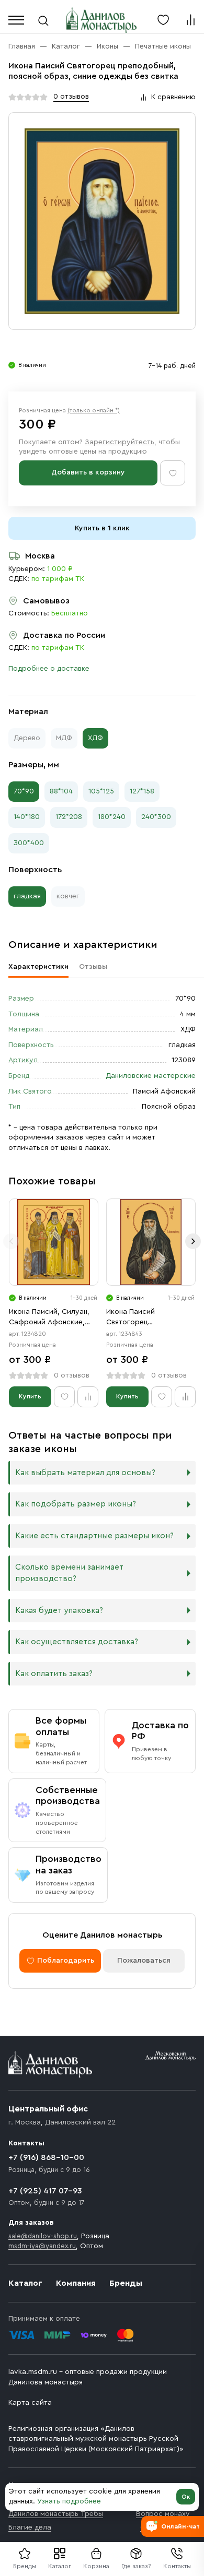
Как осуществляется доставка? (77, 1642)
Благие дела (30, 2527)
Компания (76, 2283)
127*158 (142, 791)
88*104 (61, 791)
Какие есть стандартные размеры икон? (94, 1536)
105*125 (101, 791)
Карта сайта (30, 2403)
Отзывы (93, 967)
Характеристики (38, 967)
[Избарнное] (163, 20)
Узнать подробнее (69, 2501)
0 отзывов (71, 97)
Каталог (60, 2566)
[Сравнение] (190, 20)
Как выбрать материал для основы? (85, 1473)
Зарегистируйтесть (120, 442)
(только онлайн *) (94, 410)
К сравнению (173, 97)
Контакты (177, 2566)
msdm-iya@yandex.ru (42, 2246)
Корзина (96, 2566)
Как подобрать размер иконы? (76, 1504)
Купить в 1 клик (102, 528)
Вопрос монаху (163, 2514)
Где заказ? (136, 2566)
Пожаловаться (144, 1961)
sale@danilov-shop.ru (43, 2236)
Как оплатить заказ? (54, 1674)
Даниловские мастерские (151, 1076)
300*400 (29, 843)
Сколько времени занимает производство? (69, 1573)
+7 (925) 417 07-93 (45, 2191)
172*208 (69, 817)
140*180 (27, 817)
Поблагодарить (66, 1961)
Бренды (126, 2283)
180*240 (112, 817)
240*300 (156, 817)
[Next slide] (193, 1241)
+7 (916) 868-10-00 (46, 2157)
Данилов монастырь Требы (56, 2514)
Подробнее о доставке (49, 669)
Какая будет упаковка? (59, 1611)
